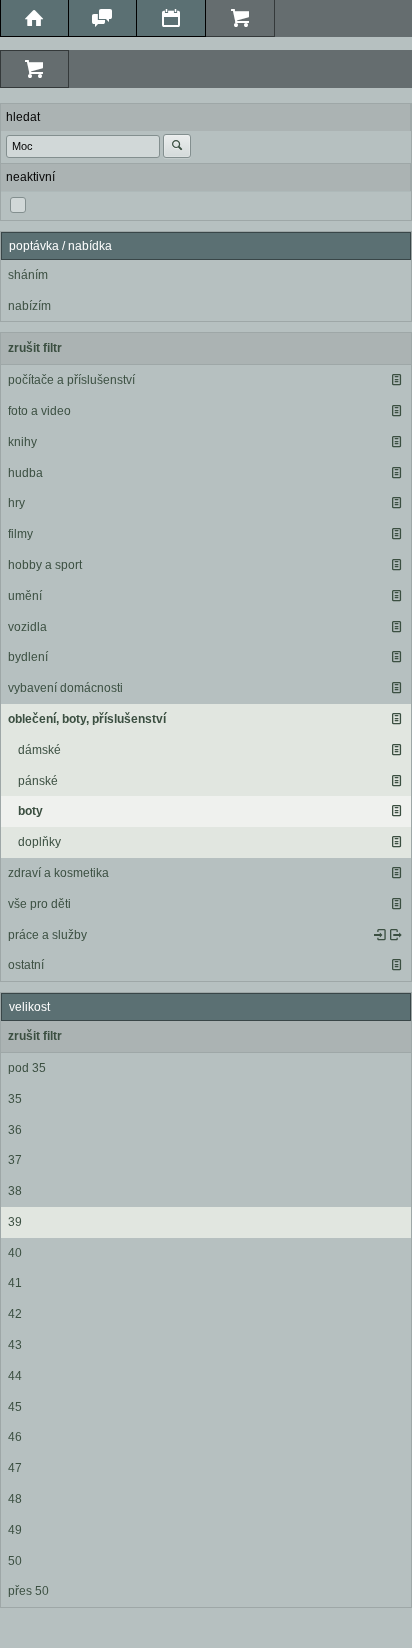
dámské (39, 750)
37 (15, 1160)
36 (15, 1130)
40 (15, 1253)
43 (15, 1345)
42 (15, 1314)
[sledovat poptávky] (380, 935)
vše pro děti (39, 904)
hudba (25, 473)
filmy (20, 534)
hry (16, 503)
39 (15, 1222)
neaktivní (30, 177)
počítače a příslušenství (71, 380)
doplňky (39, 842)
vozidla (27, 627)
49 (15, 1530)
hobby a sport (45, 565)
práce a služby (47, 935)
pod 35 (27, 1068)
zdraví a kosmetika (58, 873)
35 (15, 1099)
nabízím (29, 306)
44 (15, 1376)
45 (15, 1407)
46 (15, 1437)
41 (15, 1283)
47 (15, 1468)
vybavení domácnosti (65, 688)
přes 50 (28, 1591)
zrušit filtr (35, 348)
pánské (38, 781)
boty (30, 811)
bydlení (28, 657)
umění (25, 596)
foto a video (39, 411)
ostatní (26, 965)
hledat (23, 117)
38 (15, 1191)
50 (15, 1561)
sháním (28, 275)
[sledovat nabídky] (396, 935)
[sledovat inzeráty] (396, 380)
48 (15, 1499)
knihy (22, 442)
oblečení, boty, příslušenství (87, 719)
